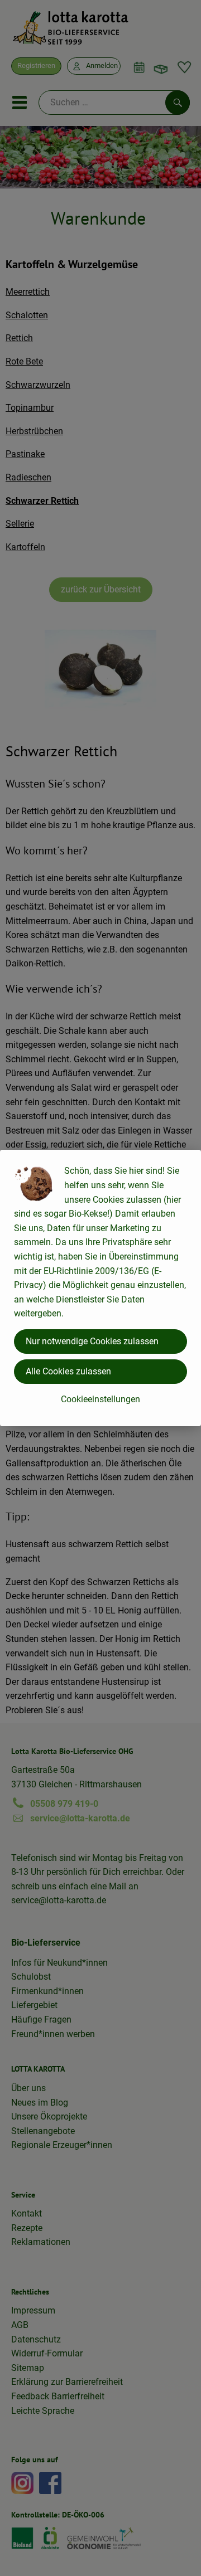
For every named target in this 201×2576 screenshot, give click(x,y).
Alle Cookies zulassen (68, 1371)
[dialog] (100, 1288)
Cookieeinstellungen (100, 1399)
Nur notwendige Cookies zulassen (92, 1341)
